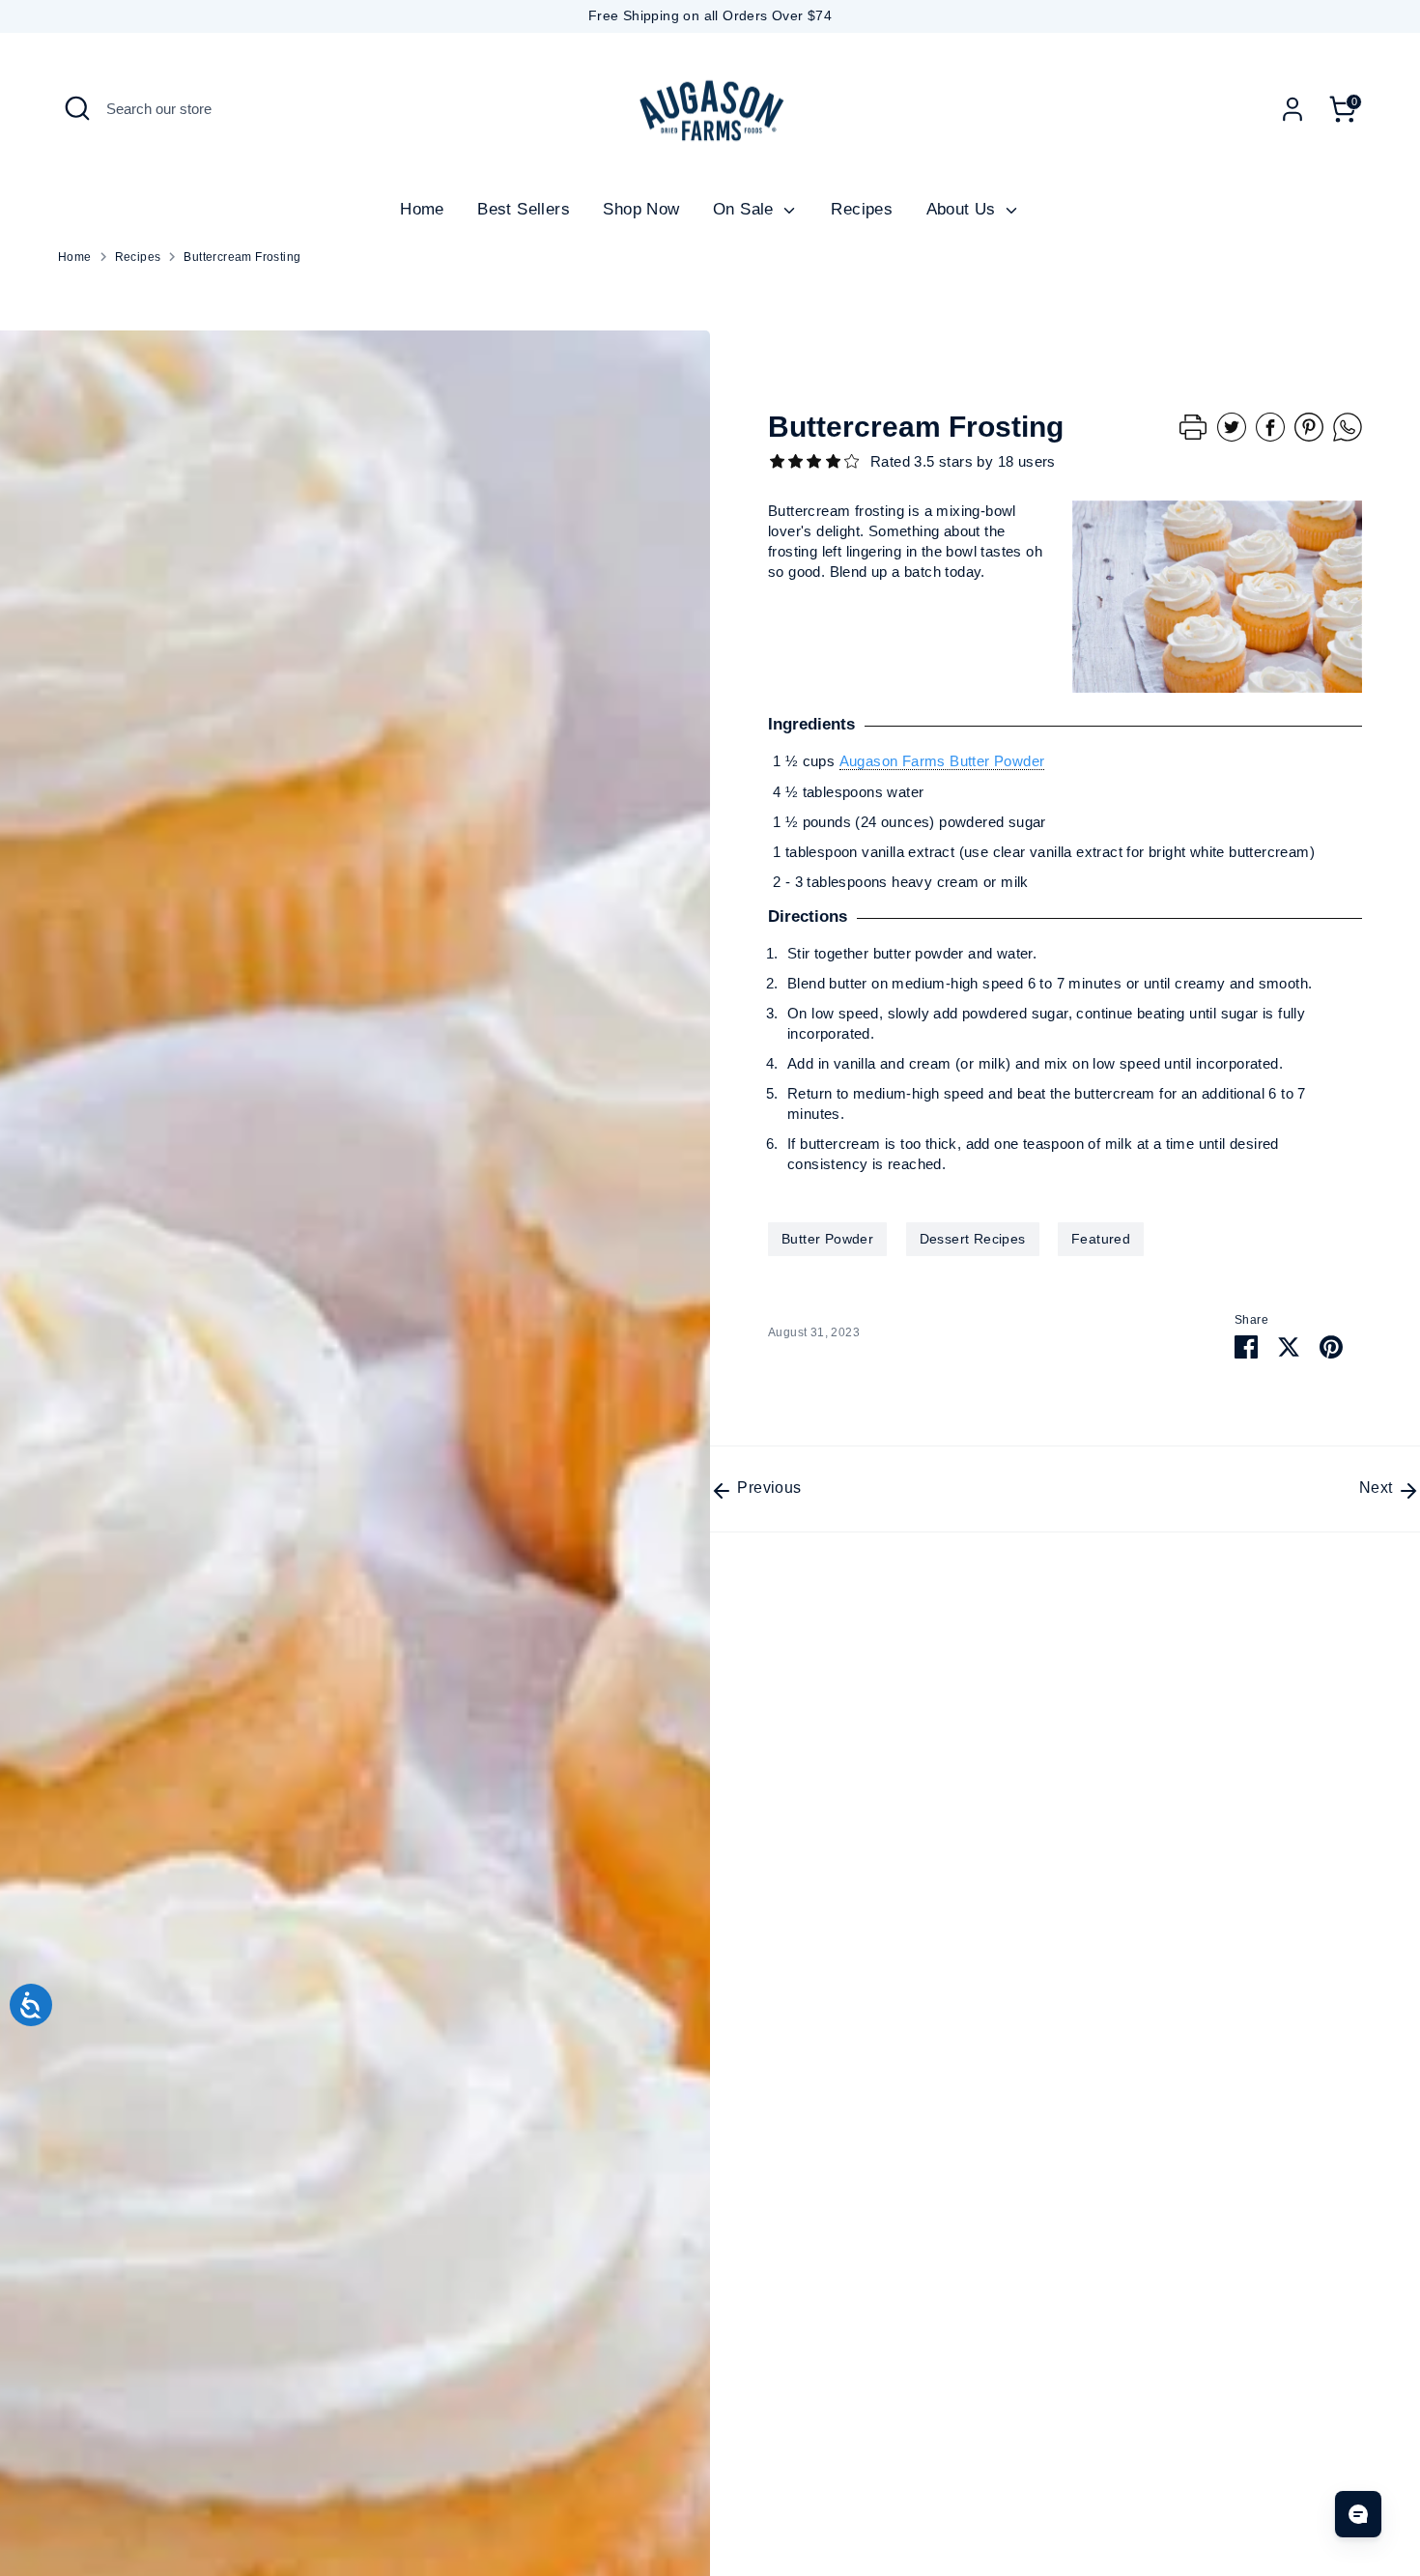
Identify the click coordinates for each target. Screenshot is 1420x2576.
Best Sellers (524, 209)
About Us (964, 209)
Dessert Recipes (973, 1239)
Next (1378, 1488)
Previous (767, 1488)
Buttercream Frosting (242, 257)
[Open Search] (77, 108)
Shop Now (641, 209)
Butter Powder (827, 1239)
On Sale (746, 209)
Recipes (862, 209)
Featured (1101, 1239)
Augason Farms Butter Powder (942, 761)
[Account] (1292, 109)
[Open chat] (1358, 2514)
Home (422, 209)
